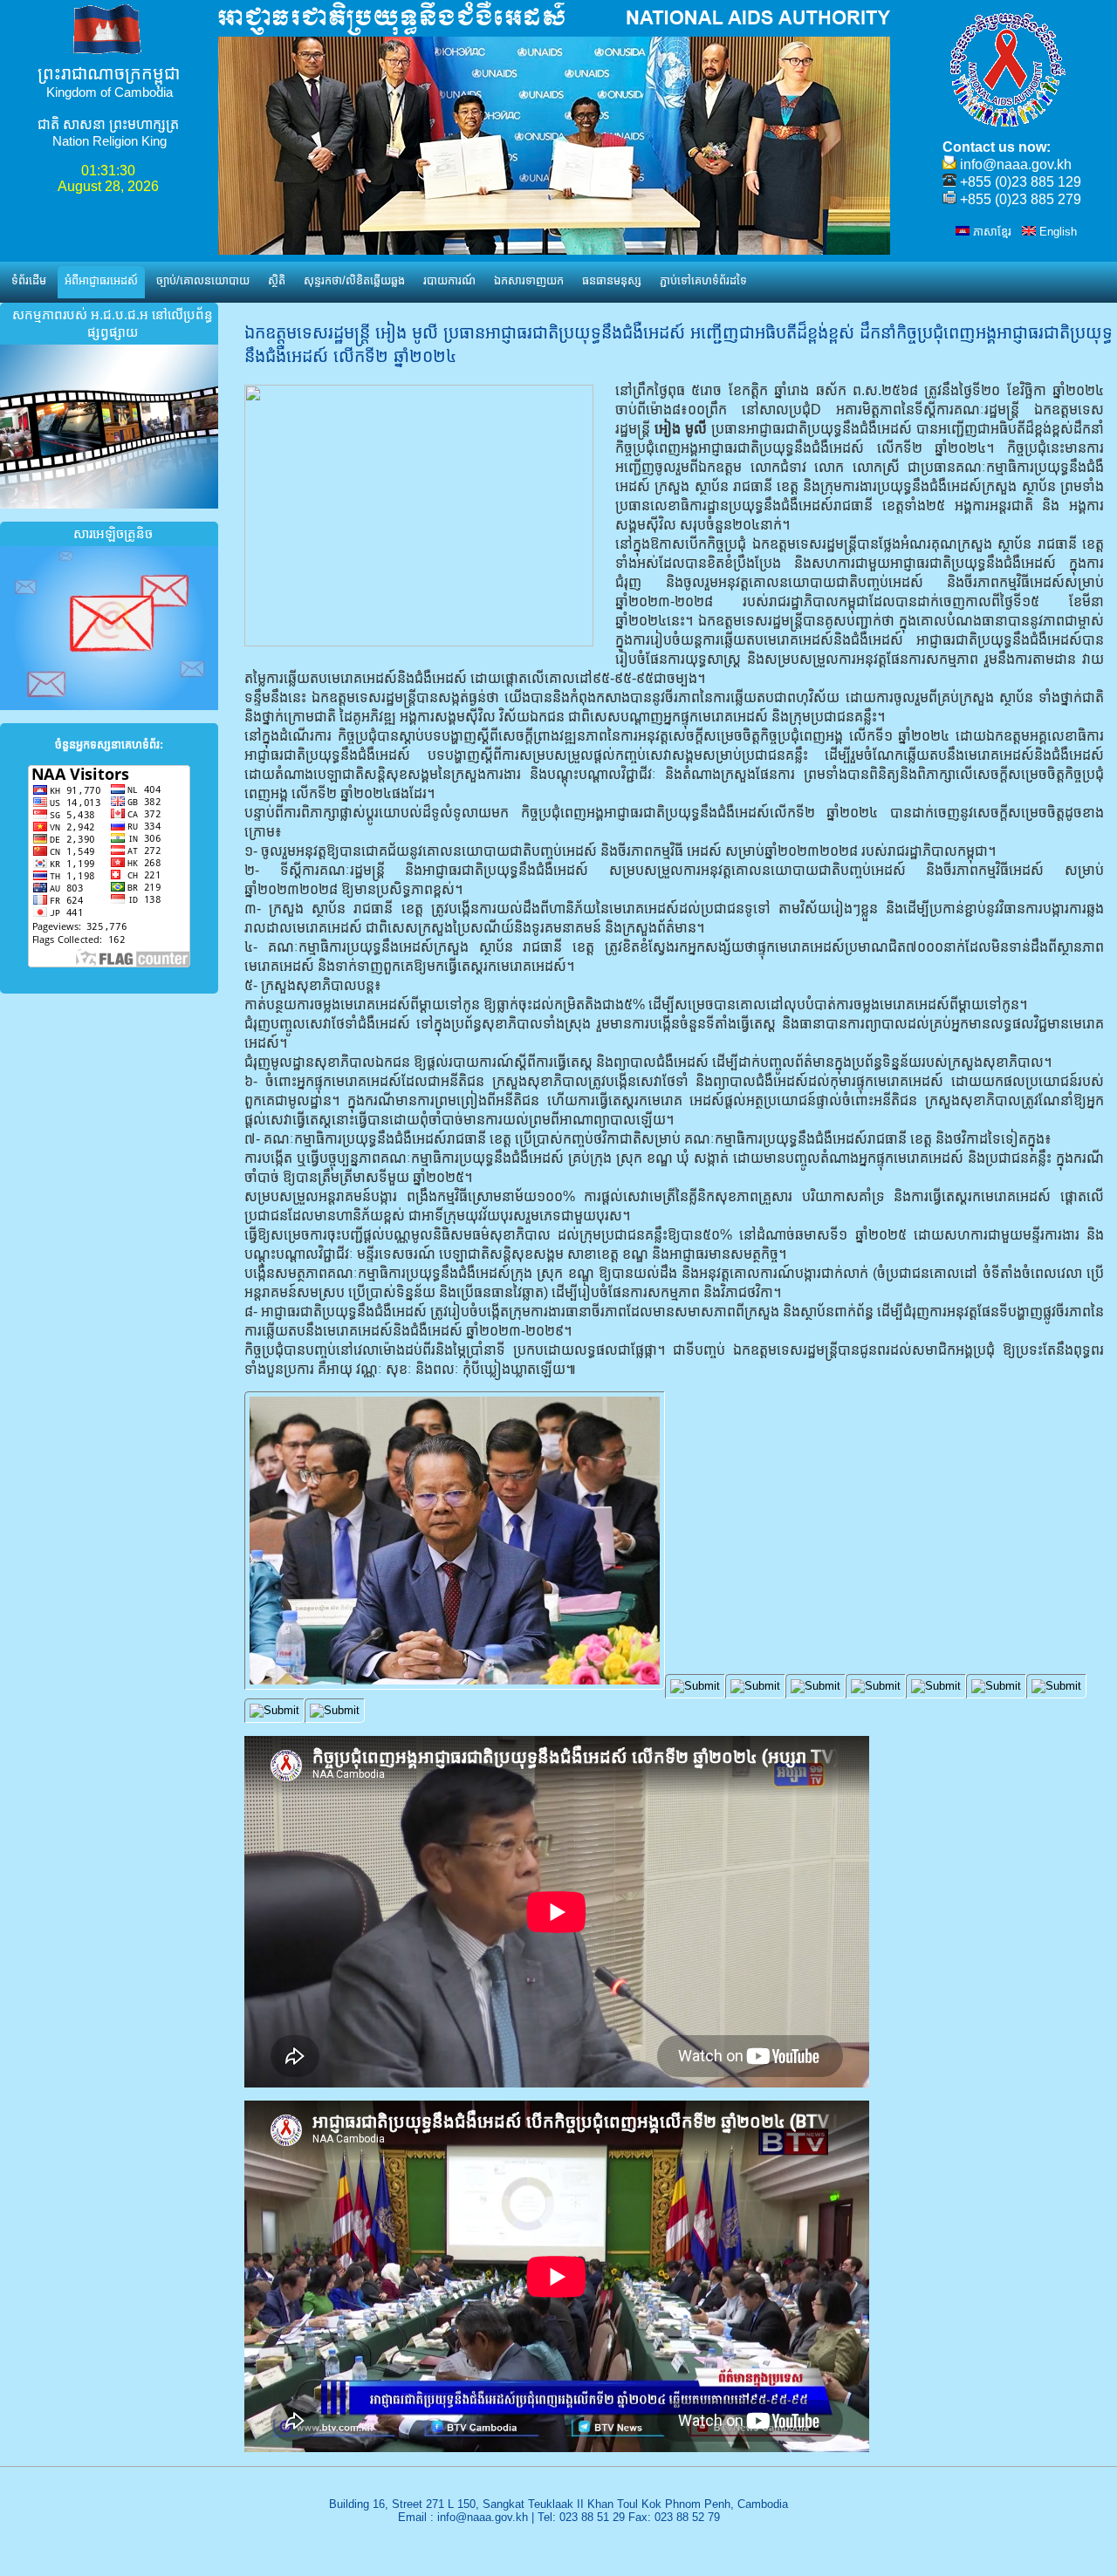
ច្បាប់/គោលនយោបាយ (203, 280)
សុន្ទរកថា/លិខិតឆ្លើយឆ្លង (354, 280)
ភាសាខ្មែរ (990, 232)
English (1056, 232)
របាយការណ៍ (449, 280)
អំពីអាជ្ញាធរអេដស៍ (101, 280)
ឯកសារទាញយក (529, 280)
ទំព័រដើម (29, 280)
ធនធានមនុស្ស (612, 280)
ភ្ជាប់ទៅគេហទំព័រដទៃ (703, 280)
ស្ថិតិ (277, 280)
